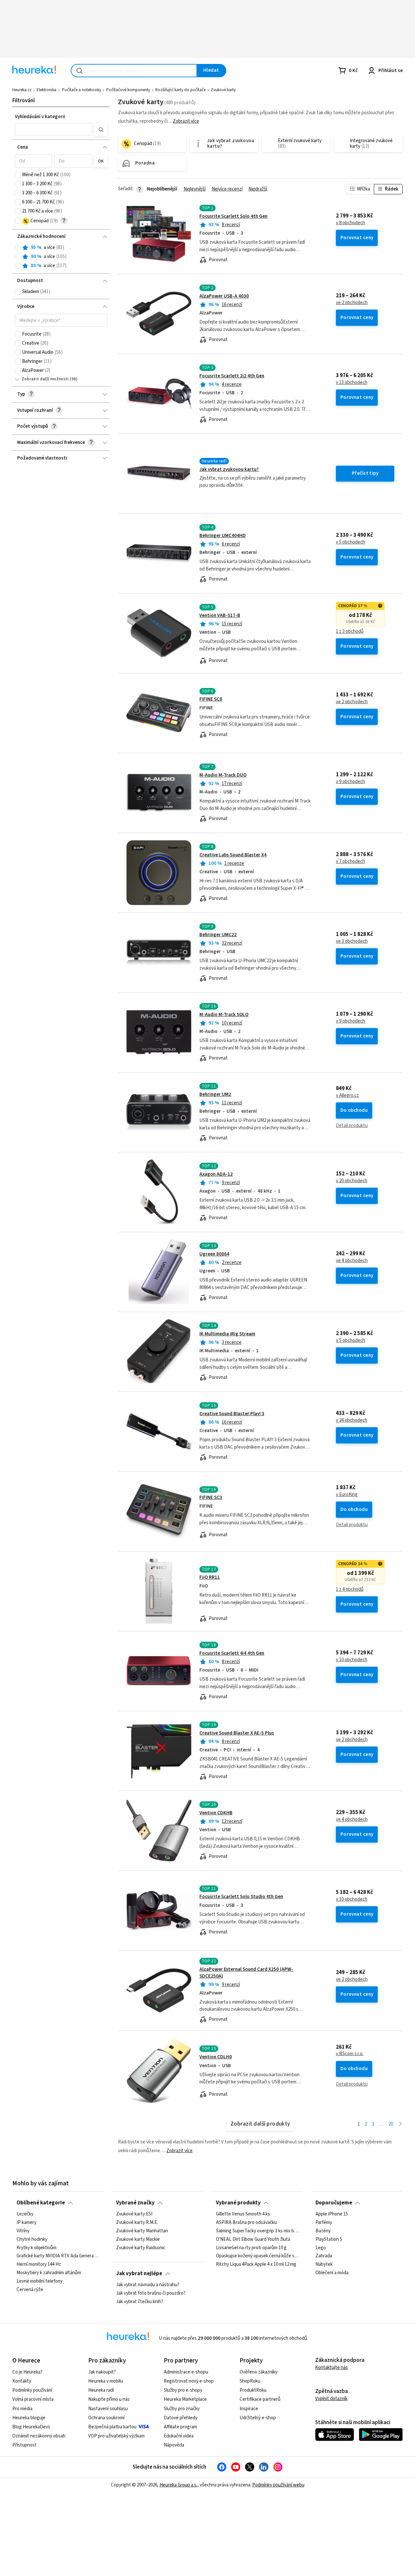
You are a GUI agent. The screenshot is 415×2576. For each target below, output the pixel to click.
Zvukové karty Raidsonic (141, 2248)
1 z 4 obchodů (350, 1589)
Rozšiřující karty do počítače (180, 90)
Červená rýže (30, 2290)
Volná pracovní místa (33, 2399)
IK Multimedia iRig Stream (227, 1334)
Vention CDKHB (216, 1813)
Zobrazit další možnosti (45, 379)
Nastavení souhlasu (108, 2409)
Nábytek (324, 2264)
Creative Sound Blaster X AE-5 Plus (237, 1733)
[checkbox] (18, 175)
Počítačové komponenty (128, 90)
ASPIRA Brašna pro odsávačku (246, 2223)
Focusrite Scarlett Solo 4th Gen (233, 216)
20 (391, 2124)
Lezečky (25, 2214)
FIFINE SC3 (211, 1497)
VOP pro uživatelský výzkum (116, 2436)
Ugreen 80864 (214, 1254)
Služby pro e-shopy (183, 2390)
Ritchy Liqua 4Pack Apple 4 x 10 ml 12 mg (256, 2264)
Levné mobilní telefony (40, 2281)
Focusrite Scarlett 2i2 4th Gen (232, 376)
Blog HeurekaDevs (31, 2427)
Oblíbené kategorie (41, 2203)
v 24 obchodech (352, 1420)
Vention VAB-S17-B (220, 615)
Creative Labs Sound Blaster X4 (233, 855)
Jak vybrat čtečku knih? (140, 2302)
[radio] (18, 248)
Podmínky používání (32, 2390)
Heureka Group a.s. (178, 2485)
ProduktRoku (253, 2390)
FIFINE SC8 (211, 699)
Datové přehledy (181, 2418)
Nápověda (174, 2445)
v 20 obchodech (352, 1181)
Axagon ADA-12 (216, 1174)
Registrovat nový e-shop (189, 2381)
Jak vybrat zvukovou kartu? (229, 469)
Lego (321, 2248)
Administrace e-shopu (186, 2372)
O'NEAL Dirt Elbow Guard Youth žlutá (253, 2239)
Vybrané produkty (238, 2203)
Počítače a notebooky (82, 90)
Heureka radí (101, 2390)
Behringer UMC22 (218, 935)
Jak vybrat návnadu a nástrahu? (148, 2285)
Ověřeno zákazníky (259, 2372)
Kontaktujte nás (332, 2367)
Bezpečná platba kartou (112, 2427)
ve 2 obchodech (352, 303)
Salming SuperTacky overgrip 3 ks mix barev (257, 2231)
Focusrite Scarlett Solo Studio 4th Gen (241, 1897)
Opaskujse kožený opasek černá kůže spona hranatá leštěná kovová (257, 2256)
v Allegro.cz (347, 1096)
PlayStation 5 (329, 2239)
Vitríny (23, 2231)
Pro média (22, 2409)
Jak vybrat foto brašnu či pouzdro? (151, 2293)
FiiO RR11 (210, 1577)
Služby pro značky (182, 2409)
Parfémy (324, 2223)
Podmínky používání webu (278, 2485)
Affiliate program (180, 2427)
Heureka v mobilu (106, 2381)
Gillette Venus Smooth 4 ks (243, 2214)
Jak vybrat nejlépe (139, 2274)
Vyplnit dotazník (331, 2399)
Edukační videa (179, 2436)
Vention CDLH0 (216, 2057)
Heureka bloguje (29, 2418)
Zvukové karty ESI (134, 2214)
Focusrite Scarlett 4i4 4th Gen (232, 1653)
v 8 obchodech (350, 223)
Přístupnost (24, 2445)
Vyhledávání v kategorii (40, 117)
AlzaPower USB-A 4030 (224, 296)
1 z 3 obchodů (350, 632)
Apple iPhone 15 (332, 2214)
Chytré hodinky (32, 2239)
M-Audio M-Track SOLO (224, 1015)
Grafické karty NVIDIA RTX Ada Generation (58, 2256)
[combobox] (134, 71)
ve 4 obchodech (352, 1261)
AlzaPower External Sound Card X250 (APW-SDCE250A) (246, 1973)
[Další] (400, 2124)
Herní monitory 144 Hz (39, 2264)
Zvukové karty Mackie (138, 2239)
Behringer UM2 (215, 1094)
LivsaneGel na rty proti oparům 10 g (251, 2248)
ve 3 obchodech (352, 941)
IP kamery (26, 2223)
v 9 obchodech (350, 782)
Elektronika (47, 90)
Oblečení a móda (332, 2273)
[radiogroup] (61, 257)
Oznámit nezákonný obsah (39, 2436)
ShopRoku (250, 2381)
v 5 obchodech (350, 542)
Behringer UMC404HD (223, 536)
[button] (53, 129)
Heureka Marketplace (185, 2399)
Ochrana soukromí (106, 2418)
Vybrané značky (135, 2203)
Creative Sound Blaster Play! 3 (232, 1414)
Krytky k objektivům (36, 2248)
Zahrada (324, 2256)
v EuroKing (347, 1495)
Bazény (323, 2231)
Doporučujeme (334, 2203)
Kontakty (22, 2381)
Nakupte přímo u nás (109, 2399)
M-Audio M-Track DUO (223, 775)
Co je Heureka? (27, 2372)
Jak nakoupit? (102, 2372)
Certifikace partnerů (260, 2399)
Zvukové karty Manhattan (142, 2231)
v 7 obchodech (350, 862)
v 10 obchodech (352, 1660)
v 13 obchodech (352, 383)
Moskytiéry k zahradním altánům (49, 2273)
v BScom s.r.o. (350, 2054)
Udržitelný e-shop (258, 2418)
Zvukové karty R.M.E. (137, 2223)
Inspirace (249, 2409)
